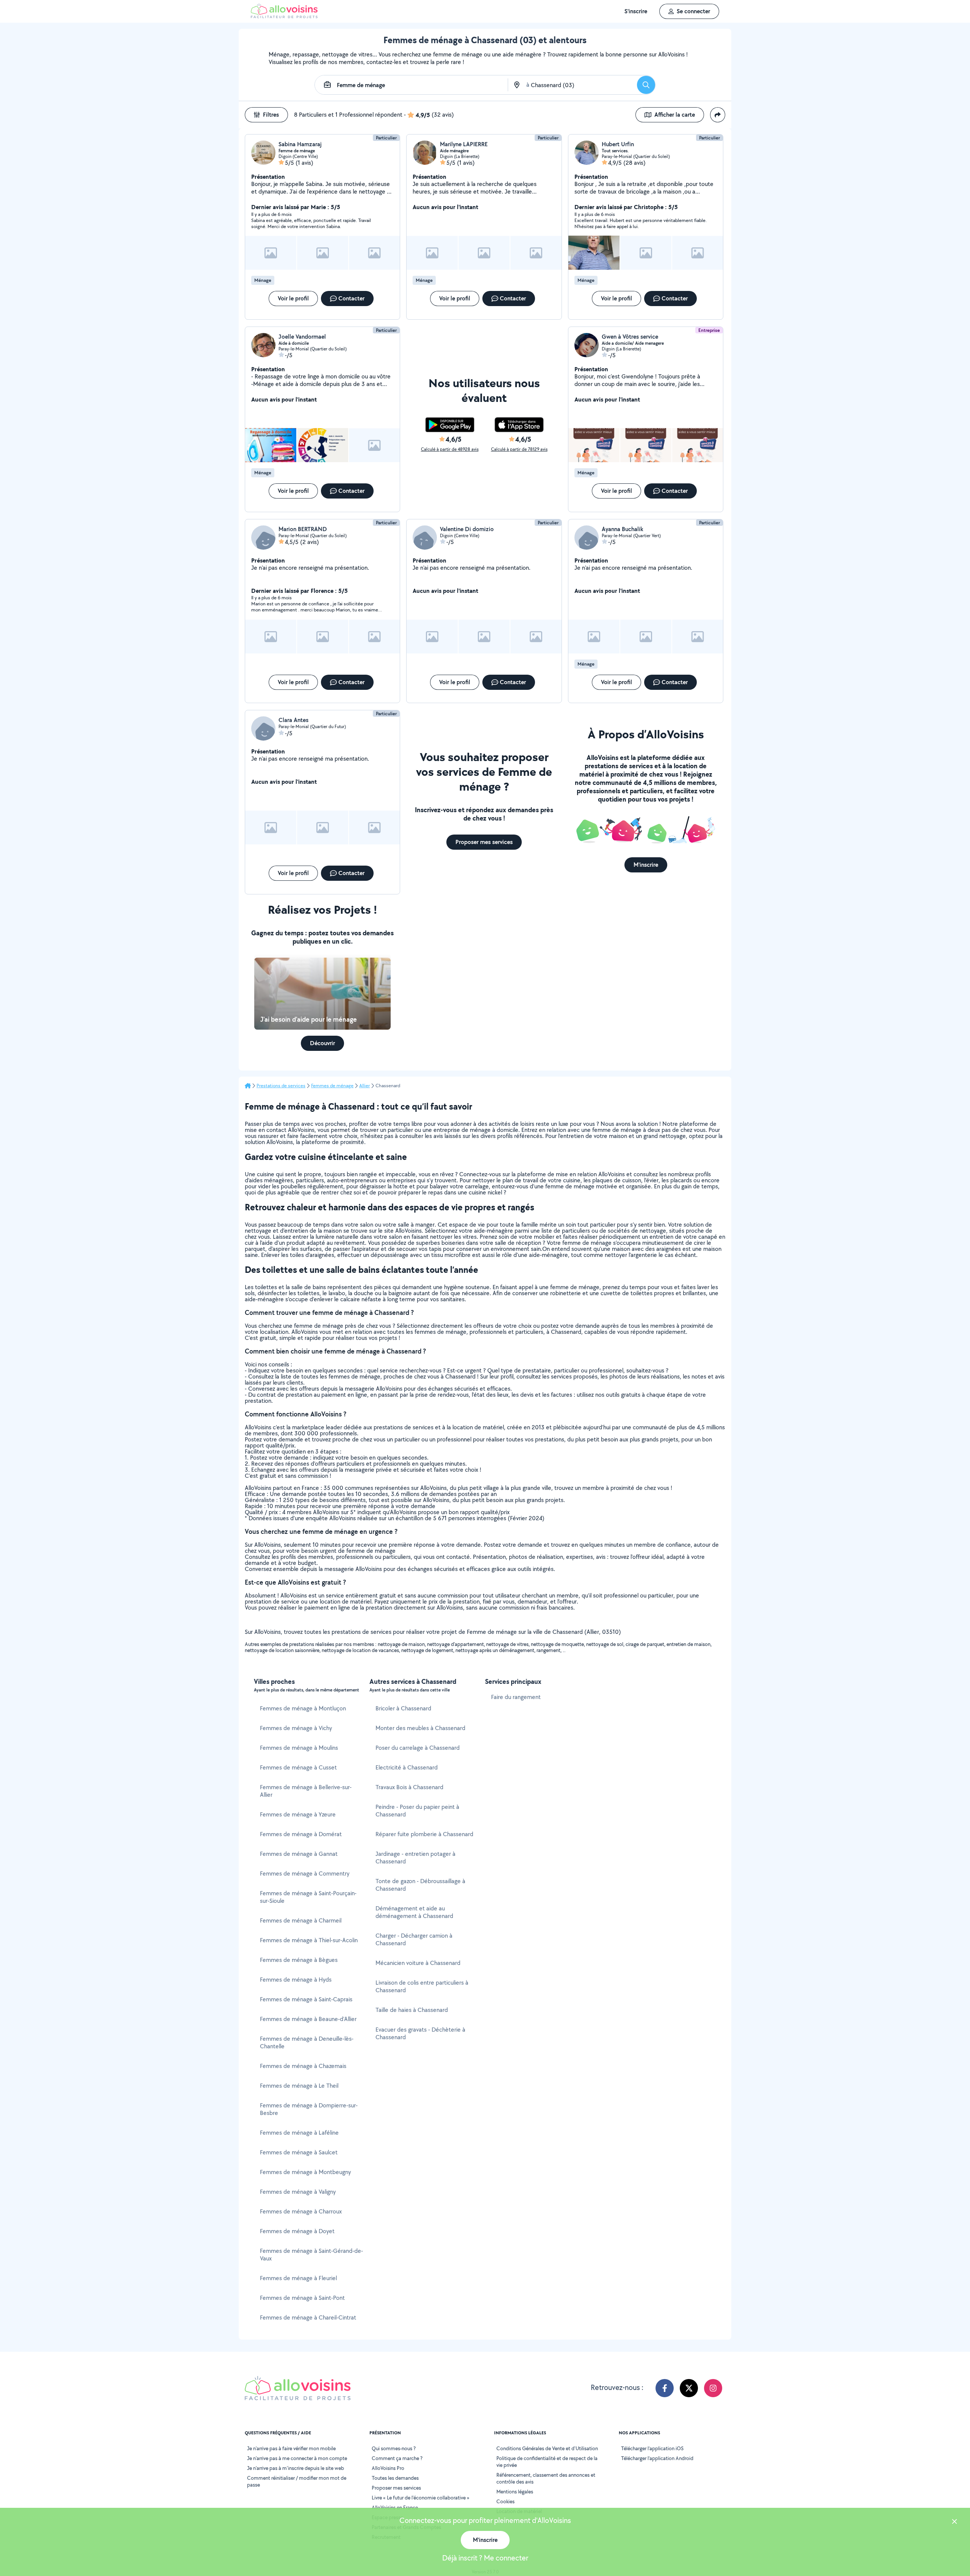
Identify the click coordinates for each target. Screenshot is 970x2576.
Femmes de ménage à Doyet (297, 2231)
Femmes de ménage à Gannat (299, 1854)
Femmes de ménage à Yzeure (298, 1814)
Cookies (505, 2501)
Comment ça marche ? (397, 2458)
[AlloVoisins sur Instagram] (713, 2388)
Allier (365, 1086)
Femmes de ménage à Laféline (299, 2133)
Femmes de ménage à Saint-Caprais (306, 1999)
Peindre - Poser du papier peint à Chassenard (417, 1811)
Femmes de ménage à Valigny (298, 2192)
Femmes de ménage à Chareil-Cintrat (308, 2317)
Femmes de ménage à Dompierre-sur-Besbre (309, 2109)
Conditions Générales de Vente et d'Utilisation (547, 2448)
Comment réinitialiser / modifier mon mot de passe (297, 2481)
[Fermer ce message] (954, 2522)
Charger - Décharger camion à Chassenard (414, 1939)
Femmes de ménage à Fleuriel (298, 2278)
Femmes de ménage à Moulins (299, 1748)
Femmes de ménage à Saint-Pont (302, 2298)
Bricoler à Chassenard (403, 1708)
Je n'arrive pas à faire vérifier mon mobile (291, 2448)
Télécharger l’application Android (657, 2458)
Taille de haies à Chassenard (412, 2010)
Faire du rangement (516, 1697)
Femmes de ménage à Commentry (305, 1873)
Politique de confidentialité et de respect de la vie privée (547, 2462)
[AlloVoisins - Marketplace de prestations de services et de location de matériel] (284, 16)
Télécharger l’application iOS (652, 2448)
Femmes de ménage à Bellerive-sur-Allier (306, 1791)
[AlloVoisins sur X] (689, 2388)
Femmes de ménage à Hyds (296, 1980)
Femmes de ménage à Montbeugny (305, 2172)
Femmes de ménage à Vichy (296, 1728)
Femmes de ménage (332, 1086)
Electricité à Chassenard (407, 1767)
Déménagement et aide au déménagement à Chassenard (414, 1912)
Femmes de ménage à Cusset (298, 1767)
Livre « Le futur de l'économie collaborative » (421, 2498)
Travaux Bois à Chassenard (409, 1787)
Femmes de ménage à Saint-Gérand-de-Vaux (311, 2255)
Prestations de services (281, 1086)
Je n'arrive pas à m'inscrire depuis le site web (296, 2468)
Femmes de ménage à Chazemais (303, 2066)
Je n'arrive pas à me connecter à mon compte (297, 2458)
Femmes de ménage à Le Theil (299, 2086)
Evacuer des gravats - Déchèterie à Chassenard (420, 2033)
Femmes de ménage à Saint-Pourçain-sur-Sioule (308, 1897)
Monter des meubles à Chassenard (420, 1728)
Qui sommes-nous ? (394, 2448)
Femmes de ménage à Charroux (301, 2211)
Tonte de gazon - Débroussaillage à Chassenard (420, 1885)
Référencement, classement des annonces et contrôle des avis (546, 2478)
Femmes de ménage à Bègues (299, 1960)
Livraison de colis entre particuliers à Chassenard (422, 1986)
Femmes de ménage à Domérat (301, 1834)
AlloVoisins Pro (388, 2468)
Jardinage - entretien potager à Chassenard (415, 1858)
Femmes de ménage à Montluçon (303, 1708)
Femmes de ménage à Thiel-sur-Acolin (309, 1940)
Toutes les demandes (395, 2478)
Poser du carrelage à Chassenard (418, 1748)
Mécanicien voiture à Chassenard (418, 1963)
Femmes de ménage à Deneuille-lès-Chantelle (307, 2042)
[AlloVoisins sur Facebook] (665, 2388)
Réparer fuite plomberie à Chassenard (424, 1834)
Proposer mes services (396, 2488)
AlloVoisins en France (395, 2507)
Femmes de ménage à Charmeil (301, 1920)
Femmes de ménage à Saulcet (299, 2152)
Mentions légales (515, 2492)
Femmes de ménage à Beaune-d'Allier (308, 2019)
